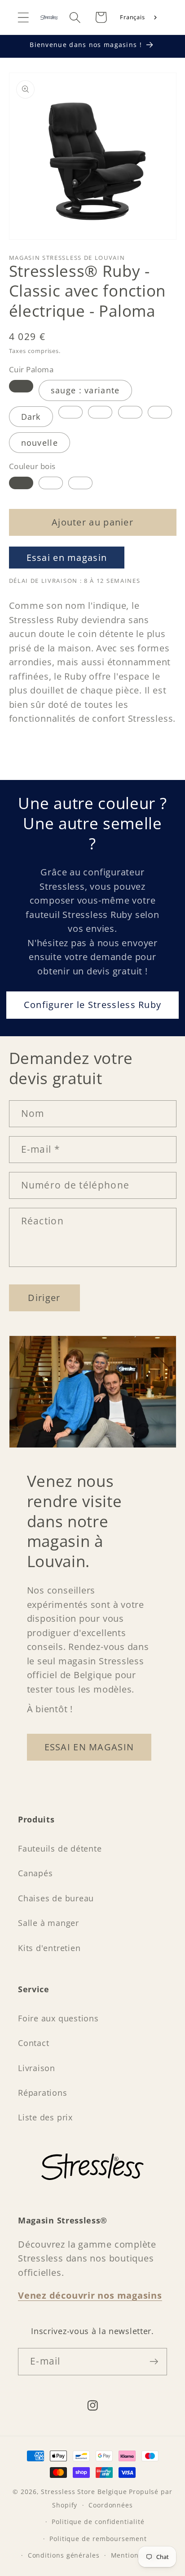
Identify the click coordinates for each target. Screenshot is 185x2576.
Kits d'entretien (49, 1948)
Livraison (37, 2068)
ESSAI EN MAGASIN (89, 1747)
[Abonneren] (154, 2362)
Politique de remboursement (98, 2539)
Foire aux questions (58, 2018)
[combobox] (139, 17)
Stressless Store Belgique (84, 2492)
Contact (33, 2043)
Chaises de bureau (56, 1898)
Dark (31, 417)
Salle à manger (48, 1923)
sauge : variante (85, 390)
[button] (23, 17)
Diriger (44, 1298)
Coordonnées (111, 2505)
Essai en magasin (67, 558)
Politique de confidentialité (98, 2522)
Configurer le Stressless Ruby (93, 1005)
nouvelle (40, 443)
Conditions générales (64, 2555)
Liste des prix (45, 2117)
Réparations (43, 2093)
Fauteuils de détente (60, 1848)
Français (132, 17)
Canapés (35, 1873)
